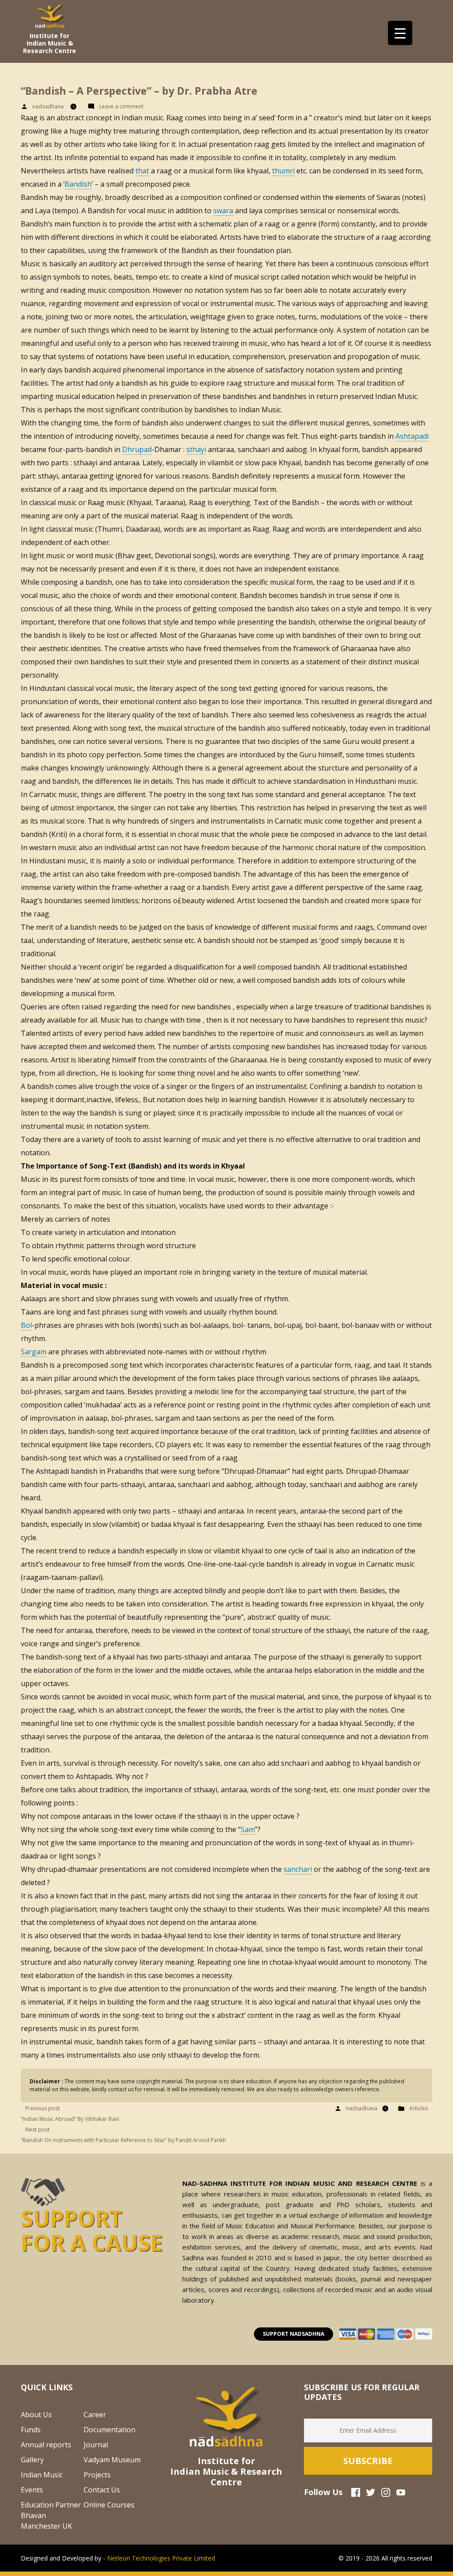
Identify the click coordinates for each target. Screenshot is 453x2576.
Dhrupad (137, 449)
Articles (418, 2108)
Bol (26, 1325)
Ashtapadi (412, 436)
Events (32, 2490)
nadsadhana (48, 106)
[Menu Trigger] (400, 33)
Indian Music (42, 2475)
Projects (97, 2475)
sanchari (298, 1869)
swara (223, 211)
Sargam (34, 1352)
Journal (96, 2445)
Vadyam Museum (112, 2460)
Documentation (109, 2430)
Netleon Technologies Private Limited (161, 2558)
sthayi (196, 449)
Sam (248, 1829)
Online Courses (109, 2505)
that (142, 171)
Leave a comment (123, 106)
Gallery (32, 2460)
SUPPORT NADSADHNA (294, 2334)
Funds (31, 2430)
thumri (283, 171)
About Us (36, 2415)
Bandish (78, 184)
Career (95, 2415)
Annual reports (46, 2445)
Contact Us (102, 2490)
